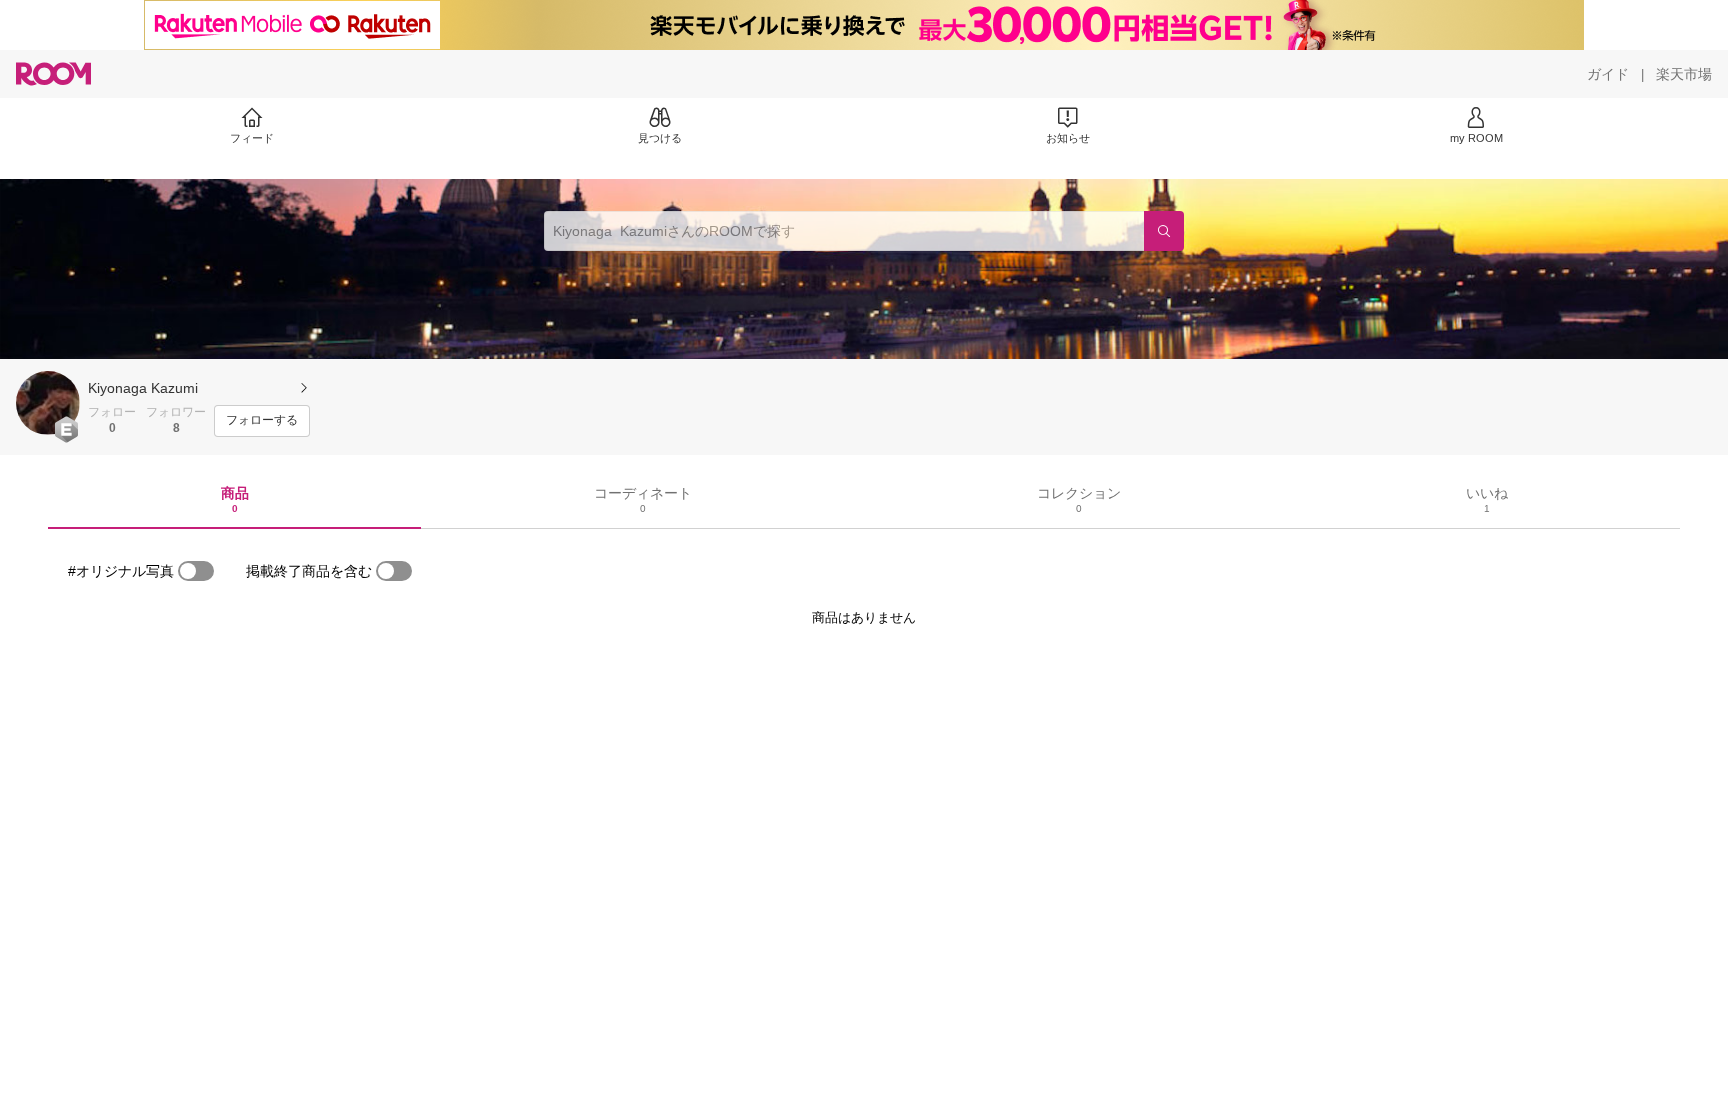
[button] (48, 403)
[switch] (196, 571)
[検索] (1164, 231)
